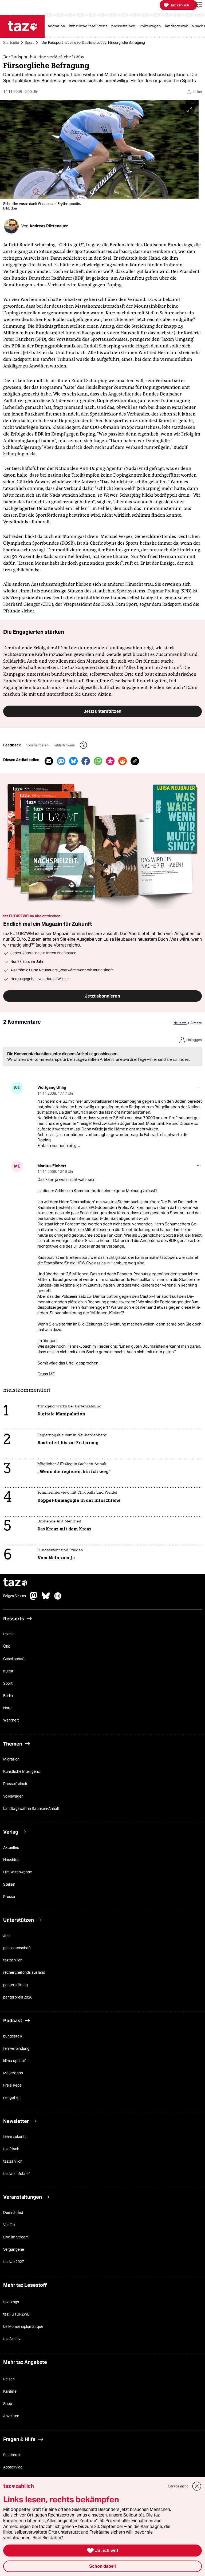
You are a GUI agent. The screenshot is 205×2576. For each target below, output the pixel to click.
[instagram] (58, 1598)
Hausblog (11, 1860)
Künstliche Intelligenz (21, 1772)
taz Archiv (12, 2339)
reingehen (12, 2098)
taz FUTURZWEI (17, 2314)
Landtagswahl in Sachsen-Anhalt (31, 1809)
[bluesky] (46, 1598)
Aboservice (13, 2467)
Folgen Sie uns (15, 1596)
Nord (7, 1708)
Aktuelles (11, 1847)
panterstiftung (15, 1985)
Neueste (180, 1023)
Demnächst (13, 2213)
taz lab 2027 (14, 2262)
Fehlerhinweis (64, 745)
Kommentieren (38, 745)
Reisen (9, 2379)
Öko (7, 1647)
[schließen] (197, 2486)
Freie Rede (12, 2086)
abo (6, 1936)
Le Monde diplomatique (23, 2326)
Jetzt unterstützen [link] (102, 711)
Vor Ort (9, 2225)
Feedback (12, 2455)
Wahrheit (11, 1720)
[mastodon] (34, 1598)
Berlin (8, 1696)
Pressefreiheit (15, 1784)
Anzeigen (11, 2416)
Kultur (8, 1671)
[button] (198, 5)
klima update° (15, 2061)
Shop (8, 2404)
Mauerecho (13, 2073)
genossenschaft (17, 1948)
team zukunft (15, 2137)
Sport (29, 43)
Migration (11, 1759)
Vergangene (14, 2249)
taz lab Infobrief (17, 2174)
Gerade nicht (178, 2486)
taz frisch (11, 2149)
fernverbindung (16, 2048)
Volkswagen (13, 1796)
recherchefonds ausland (24, 1973)
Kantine (10, 2391)
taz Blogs (11, 2302)
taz (15, 1583)
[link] (58, 26)
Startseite (11, 43)
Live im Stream (16, 2237)
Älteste (196, 1023)
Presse (9, 1897)
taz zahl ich (13, 1960)
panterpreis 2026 (18, 1997)
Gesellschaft (14, 1659)
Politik (8, 1634)
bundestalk (13, 2036)
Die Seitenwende (18, 1872)
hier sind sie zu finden (170, 1059)
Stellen (9, 1884)
